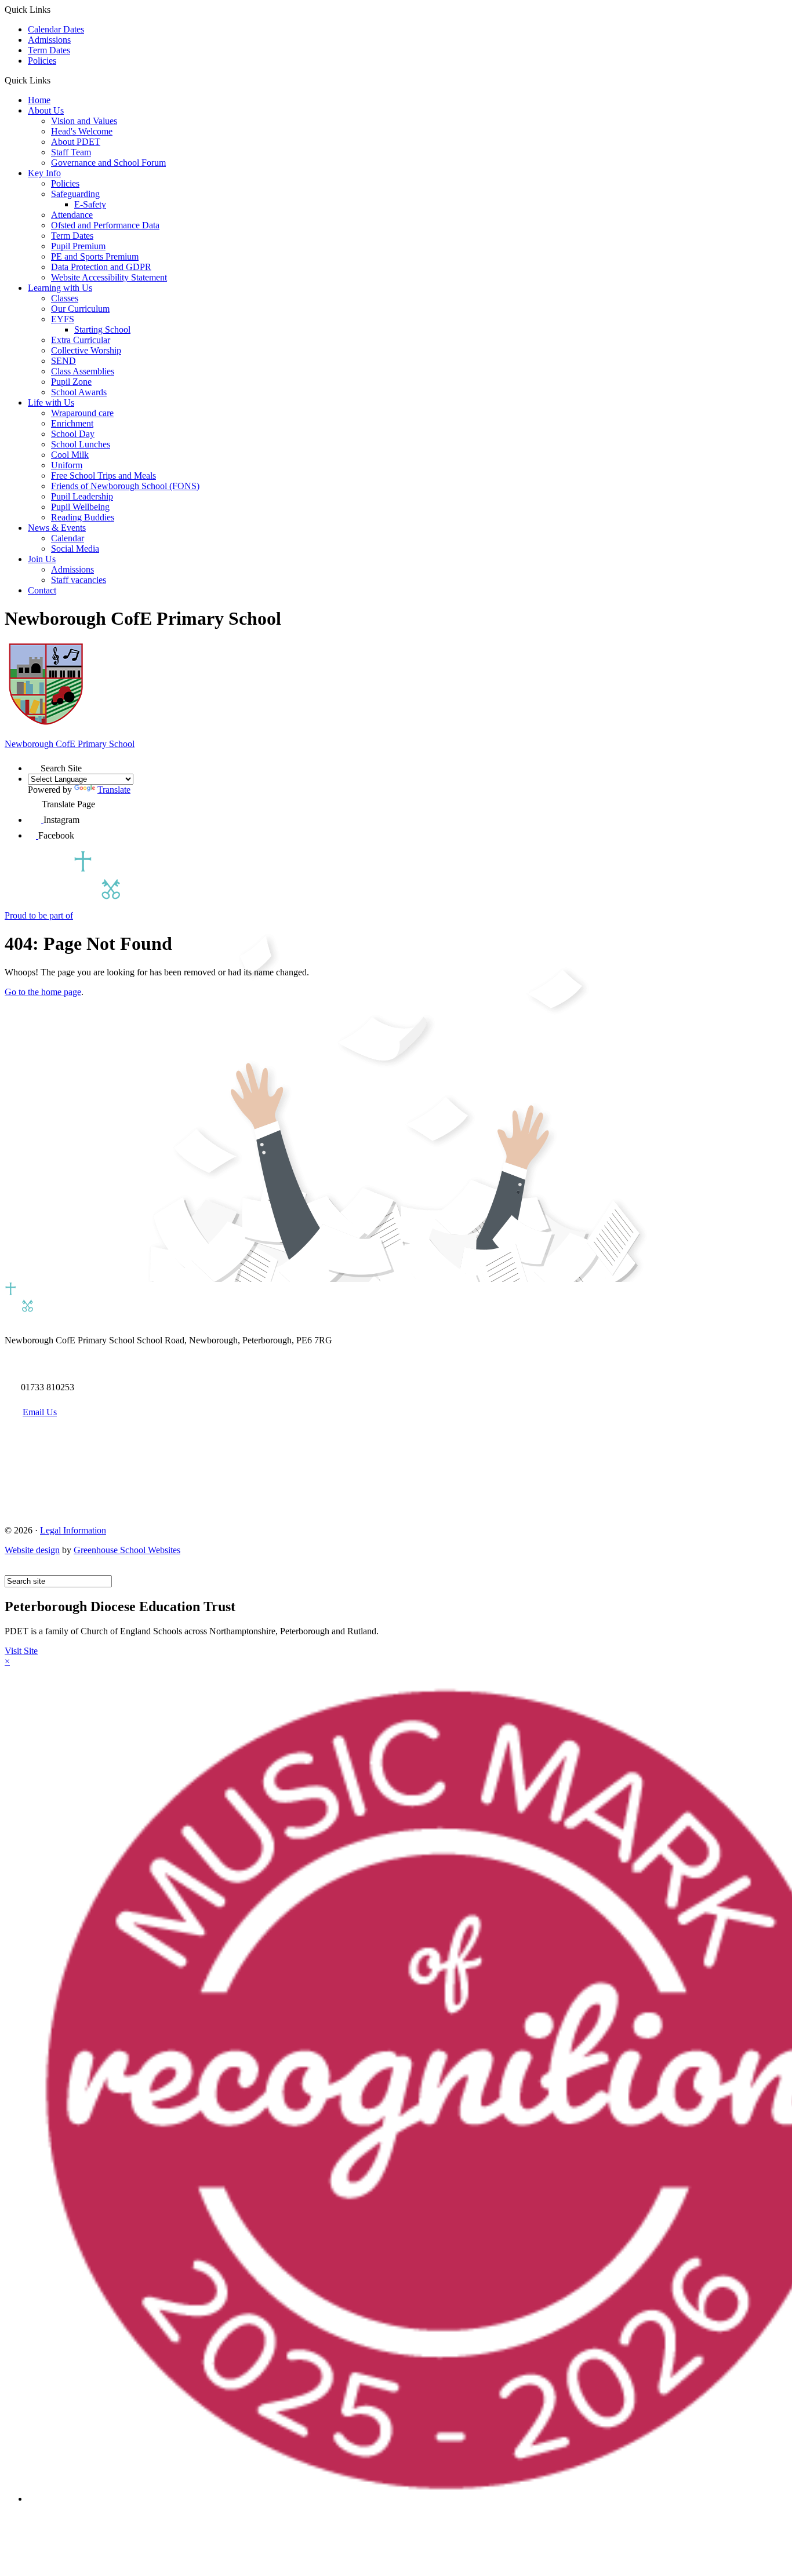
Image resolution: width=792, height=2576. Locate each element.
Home (39, 100)
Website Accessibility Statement (109, 277)
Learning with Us (60, 288)
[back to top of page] (10, 1570)
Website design (32, 1550)
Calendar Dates (56, 29)
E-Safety (90, 204)
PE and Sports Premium (95, 256)
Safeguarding (75, 194)
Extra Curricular (81, 340)
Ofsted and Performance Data (105, 225)
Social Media (75, 549)
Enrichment (72, 423)
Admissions (49, 40)
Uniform (67, 465)
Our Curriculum (80, 309)
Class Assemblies (83, 371)
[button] (55, 80)
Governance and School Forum (108, 163)
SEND (63, 361)
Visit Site (21, 1651)
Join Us (42, 559)
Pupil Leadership (82, 496)
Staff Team (71, 152)
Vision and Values (84, 121)
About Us (46, 110)
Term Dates (49, 50)
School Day (73, 434)
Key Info (44, 173)
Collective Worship (86, 350)
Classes (65, 298)
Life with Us (51, 402)
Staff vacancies (79, 580)
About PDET (76, 142)
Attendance (72, 215)
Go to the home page (43, 992)
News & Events (57, 528)
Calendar (68, 538)
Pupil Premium (78, 246)
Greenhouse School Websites (127, 1550)
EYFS (63, 319)
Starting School (102, 329)
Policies (42, 61)
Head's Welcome (82, 131)
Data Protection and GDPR (101, 267)
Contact (42, 590)
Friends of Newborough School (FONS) (125, 486)
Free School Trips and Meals (103, 476)
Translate (114, 790)
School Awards (79, 392)
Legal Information (73, 1530)
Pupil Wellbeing (80, 507)
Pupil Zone (71, 382)
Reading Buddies (83, 517)
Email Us (40, 1412)
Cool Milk (70, 455)
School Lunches (81, 444)
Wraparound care (82, 413)
